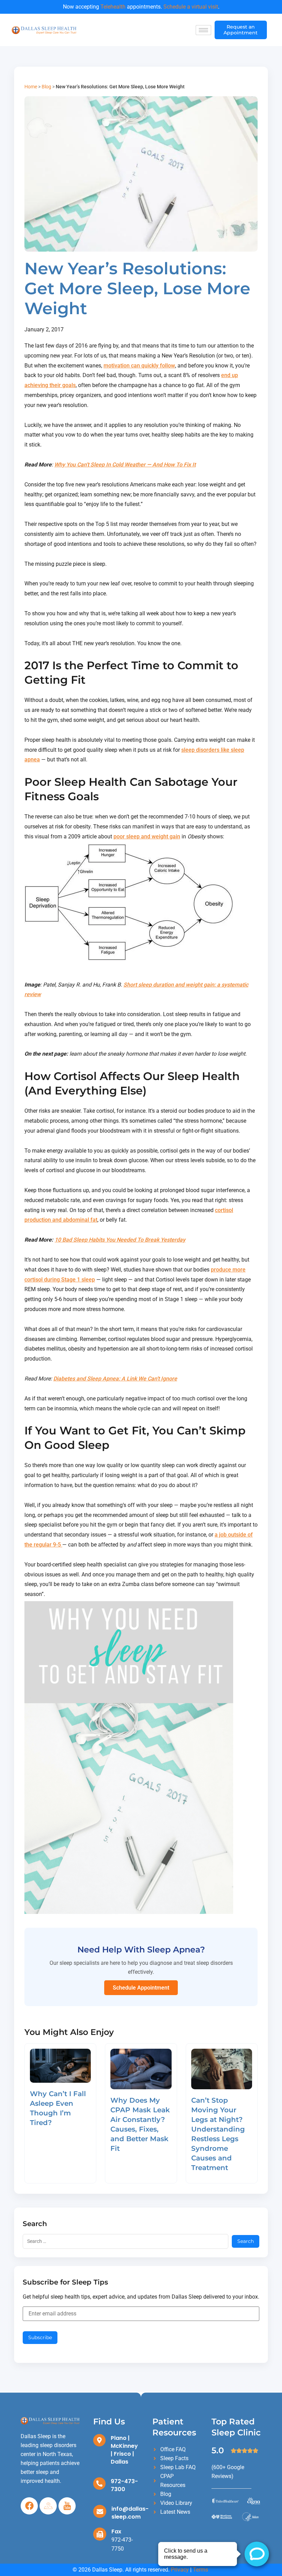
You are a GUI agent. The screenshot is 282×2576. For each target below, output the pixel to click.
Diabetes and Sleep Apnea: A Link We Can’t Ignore (115, 1379)
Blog (46, 87)
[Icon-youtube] (67, 2506)
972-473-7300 (124, 2485)
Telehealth (113, 7)
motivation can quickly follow (139, 366)
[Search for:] (126, 2241)
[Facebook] (29, 2506)
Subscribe (40, 2337)
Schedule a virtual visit (191, 7)
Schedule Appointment (141, 1988)
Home (31, 87)
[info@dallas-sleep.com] (100, 2511)
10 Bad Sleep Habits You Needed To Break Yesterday (120, 1240)
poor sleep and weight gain (147, 836)
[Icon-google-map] (48, 2506)
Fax (116, 2531)
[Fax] (100, 2534)
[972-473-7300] (99, 2484)
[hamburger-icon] (203, 30)
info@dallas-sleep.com (130, 2513)
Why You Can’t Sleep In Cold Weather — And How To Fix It (125, 465)
